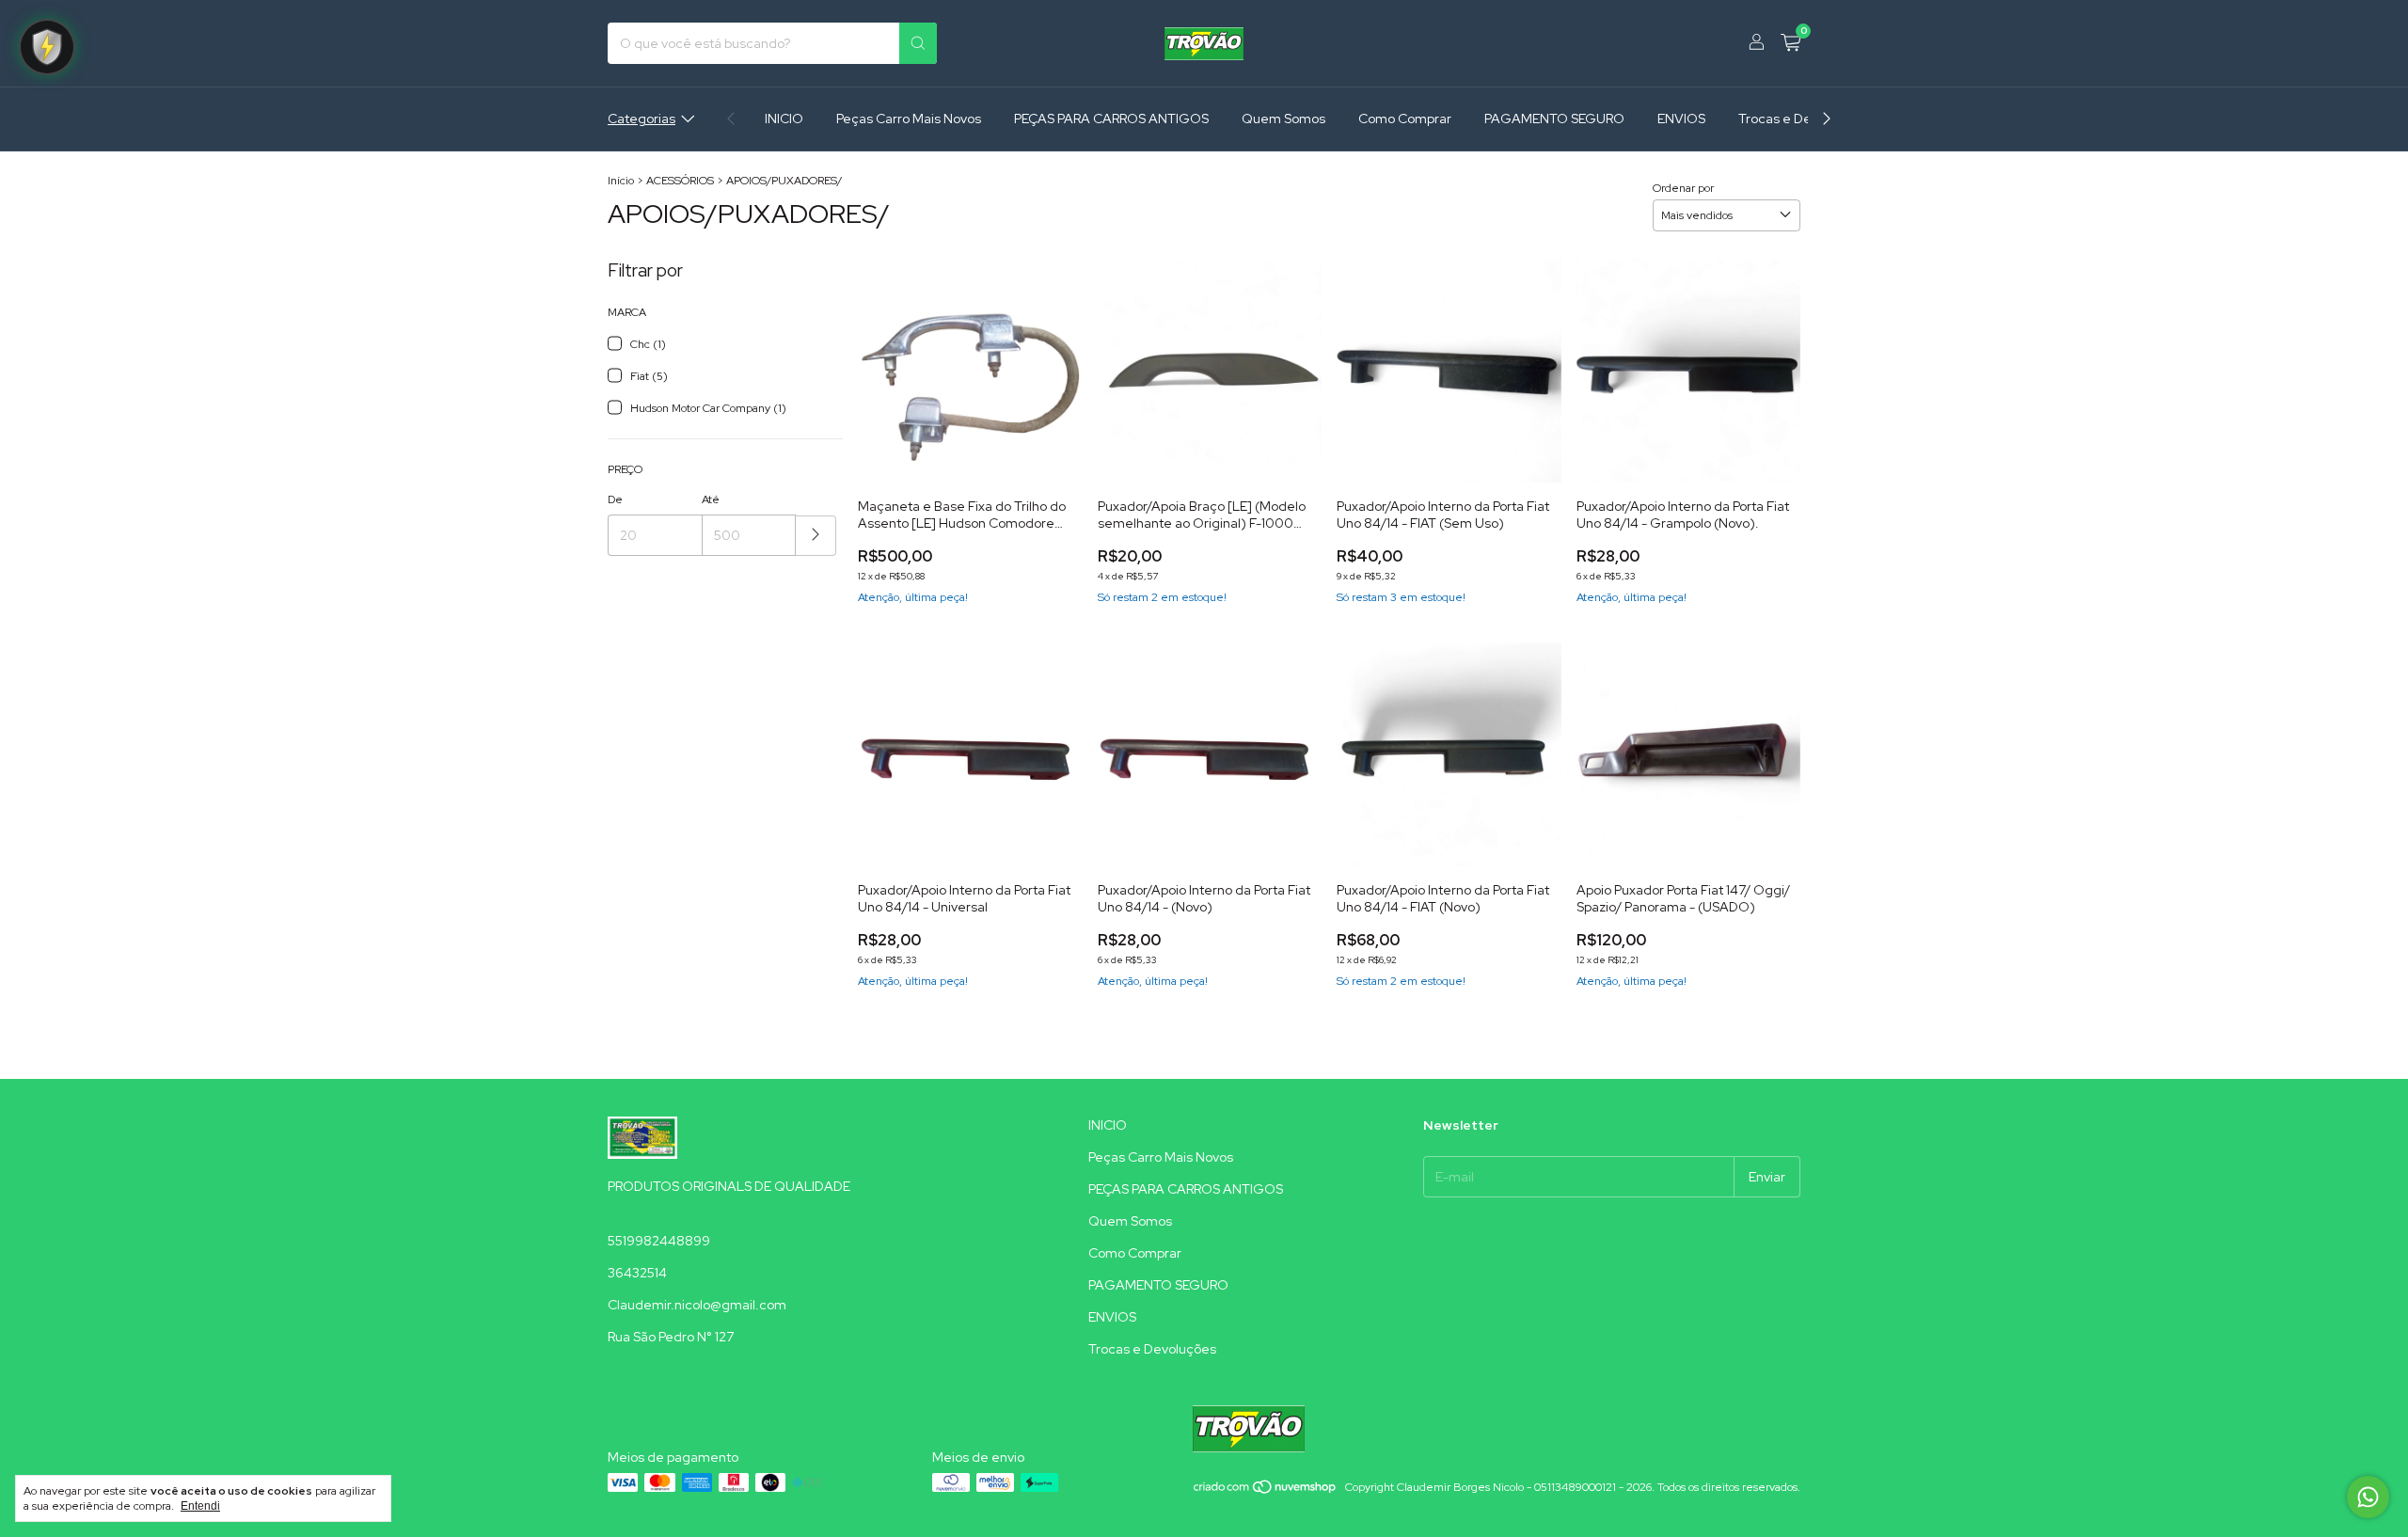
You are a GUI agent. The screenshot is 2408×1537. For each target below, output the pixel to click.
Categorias (642, 119)
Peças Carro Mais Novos (909, 119)
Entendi (200, 1506)
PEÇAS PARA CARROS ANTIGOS (1111, 119)
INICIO (784, 119)
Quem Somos (1283, 119)
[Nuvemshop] (1266, 1492)
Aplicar (816, 536)
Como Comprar (1405, 119)
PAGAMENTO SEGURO (1554, 119)
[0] (1790, 44)
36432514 (637, 1273)
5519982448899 (659, 1241)
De (615, 499)
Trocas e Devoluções (1802, 119)
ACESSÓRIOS (680, 181)
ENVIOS (1681, 119)
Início (621, 181)
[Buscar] (918, 43)
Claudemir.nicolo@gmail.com (697, 1305)
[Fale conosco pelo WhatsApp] (2368, 1497)
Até (711, 499)
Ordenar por (1683, 188)
